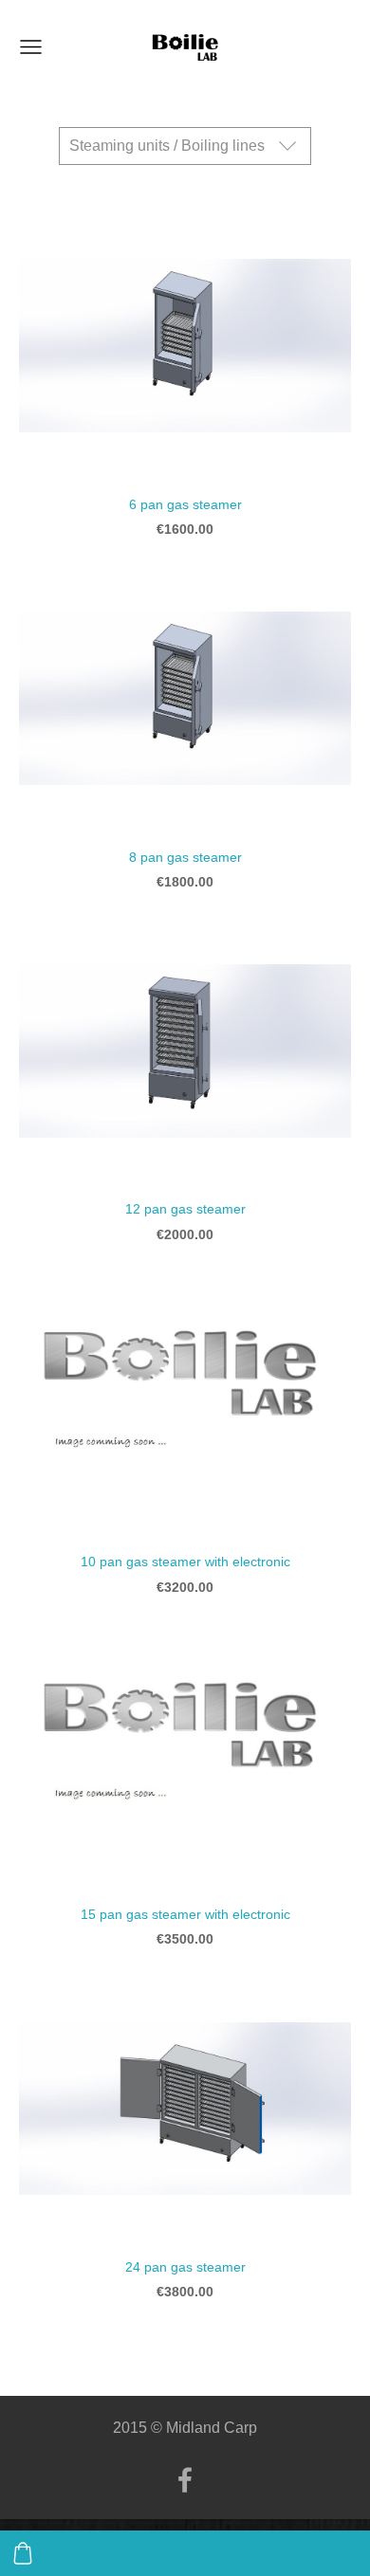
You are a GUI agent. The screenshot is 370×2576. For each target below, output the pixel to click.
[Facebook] (185, 2480)
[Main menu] (31, 47)
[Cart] (23, 2553)
